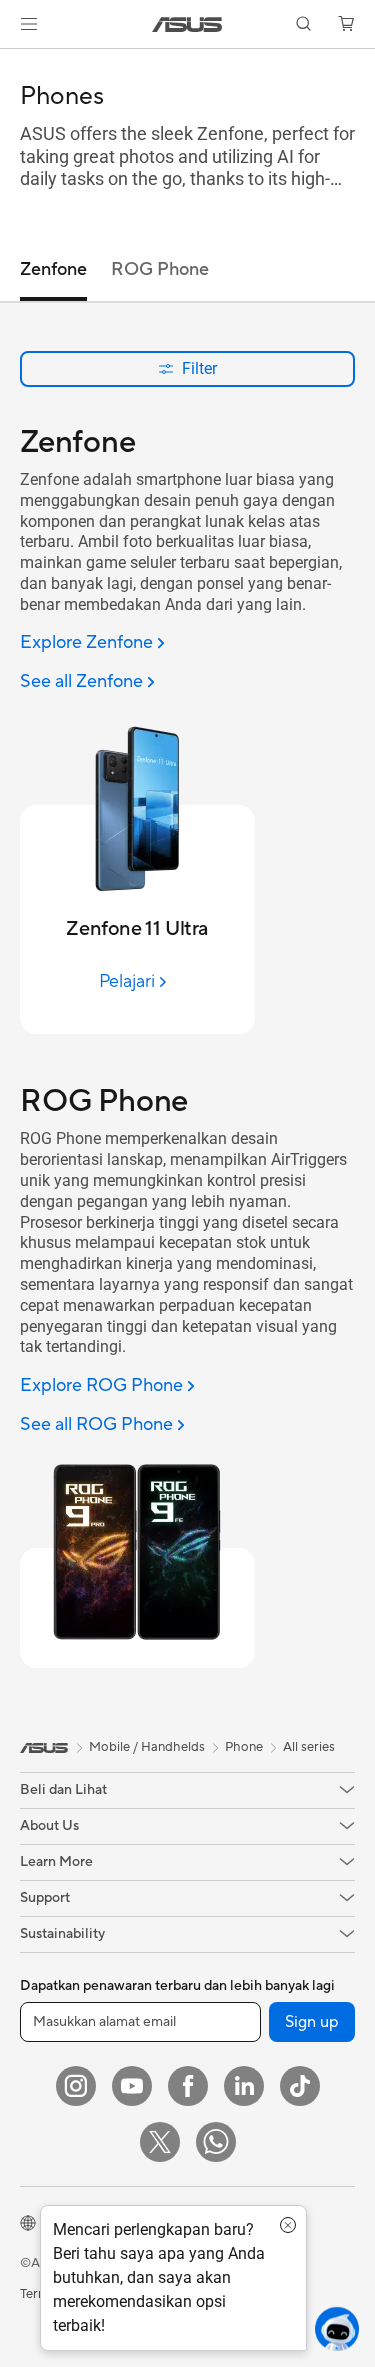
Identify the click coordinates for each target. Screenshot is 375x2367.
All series (309, 1747)
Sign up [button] (312, 2022)
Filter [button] (199, 368)
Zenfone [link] (53, 269)
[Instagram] (76, 2086)
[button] (29, 24)
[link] (187, 24)
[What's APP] (216, 2142)
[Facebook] (188, 2086)
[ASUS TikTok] (300, 2086)
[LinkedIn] (244, 2086)
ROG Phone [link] (160, 269)
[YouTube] (132, 2086)
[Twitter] (160, 2142)
